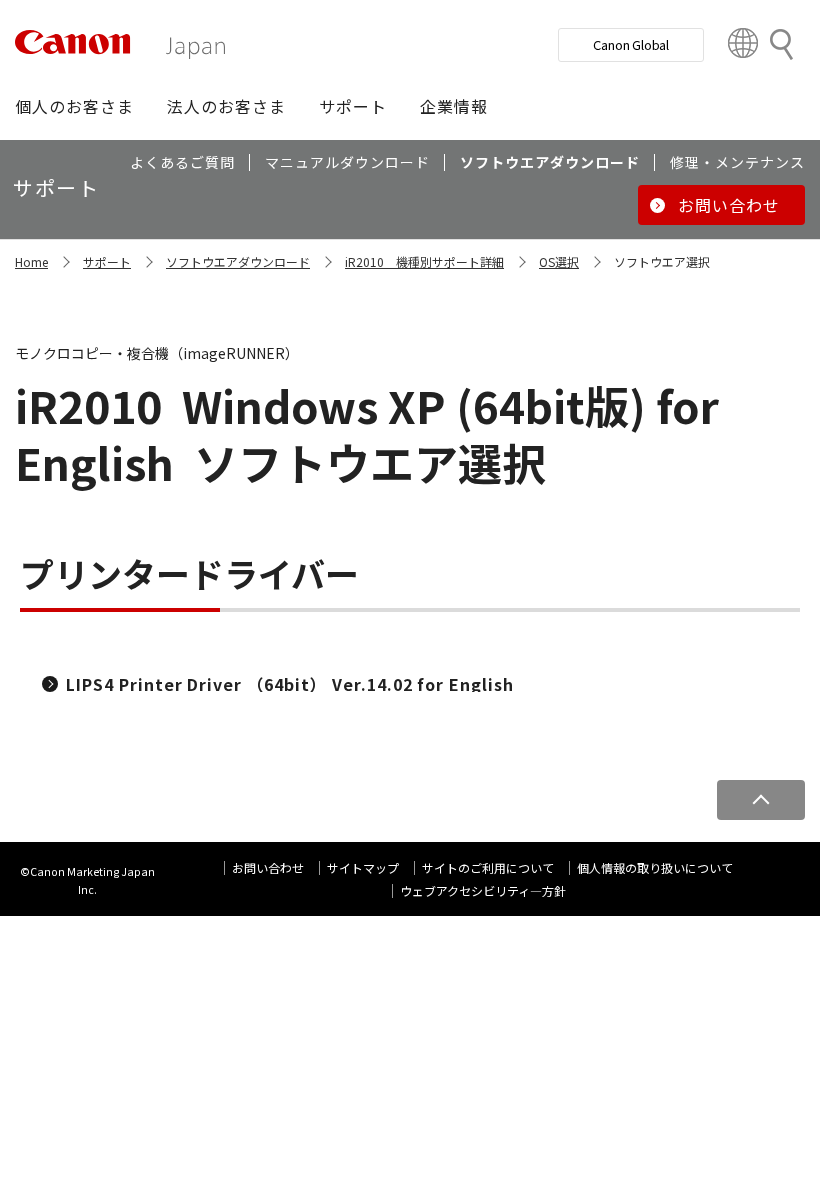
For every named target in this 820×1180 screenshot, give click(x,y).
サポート (107, 261)
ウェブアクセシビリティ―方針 (483, 890)
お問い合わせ (268, 867)
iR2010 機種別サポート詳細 (424, 261)
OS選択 (559, 261)
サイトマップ (363, 867)
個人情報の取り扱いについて (655, 867)
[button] (74, 106)
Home (31, 261)
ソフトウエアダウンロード (238, 261)
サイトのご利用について (488, 867)
